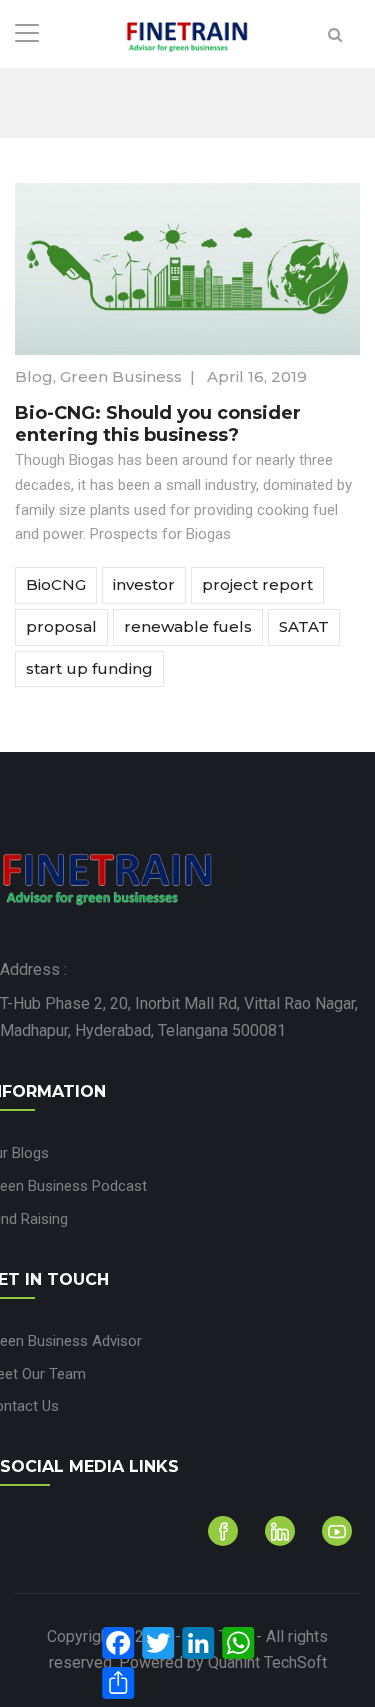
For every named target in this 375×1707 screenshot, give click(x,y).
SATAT (304, 626)
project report (257, 584)
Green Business (121, 376)
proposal (61, 626)
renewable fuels (188, 626)
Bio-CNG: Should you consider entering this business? (158, 424)
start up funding (89, 668)
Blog (34, 376)
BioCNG (56, 584)
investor (144, 584)
